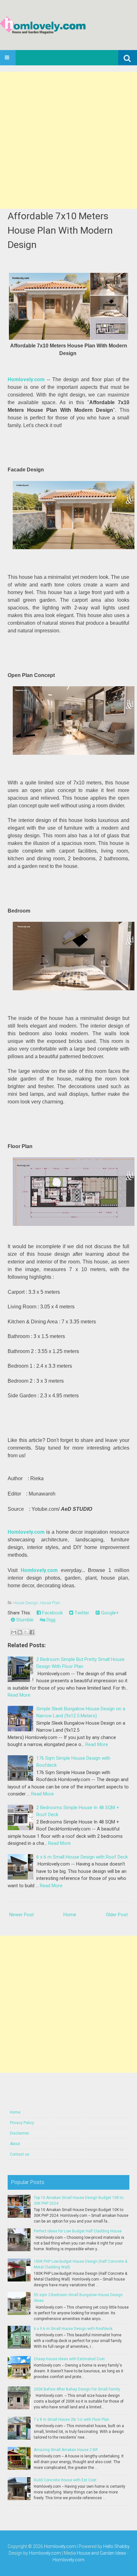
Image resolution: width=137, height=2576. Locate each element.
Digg (50, 1620)
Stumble (24, 1620)
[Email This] (14, 1632)
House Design (25, 1603)
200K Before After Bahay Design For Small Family (77, 2389)
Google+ (109, 1613)
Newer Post (22, 1915)
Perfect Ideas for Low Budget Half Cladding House (78, 2231)
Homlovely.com (26, 379)
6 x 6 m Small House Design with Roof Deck (82, 1857)
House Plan (50, 1603)
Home (70, 1915)
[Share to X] (26, 1632)
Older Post (117, 1915)
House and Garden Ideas (101, 2553)
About (15, 2144)
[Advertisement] (68, 140)
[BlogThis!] (20, 1632)
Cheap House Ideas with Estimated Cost (69, 2359)
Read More (19, 1695)
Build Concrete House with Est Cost (65, 2480)
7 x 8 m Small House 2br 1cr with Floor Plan (72, 2420)
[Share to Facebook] (32, 1632)
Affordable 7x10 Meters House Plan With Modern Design (60, 230)
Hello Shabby (116, 2546)
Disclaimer (19, 2133)
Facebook (52, 1613)
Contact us (20, 2154)
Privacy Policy (22, 2123)
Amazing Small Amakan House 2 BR (66, 2450)
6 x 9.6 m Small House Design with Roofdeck (73, 2329)
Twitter (81, 1613)
